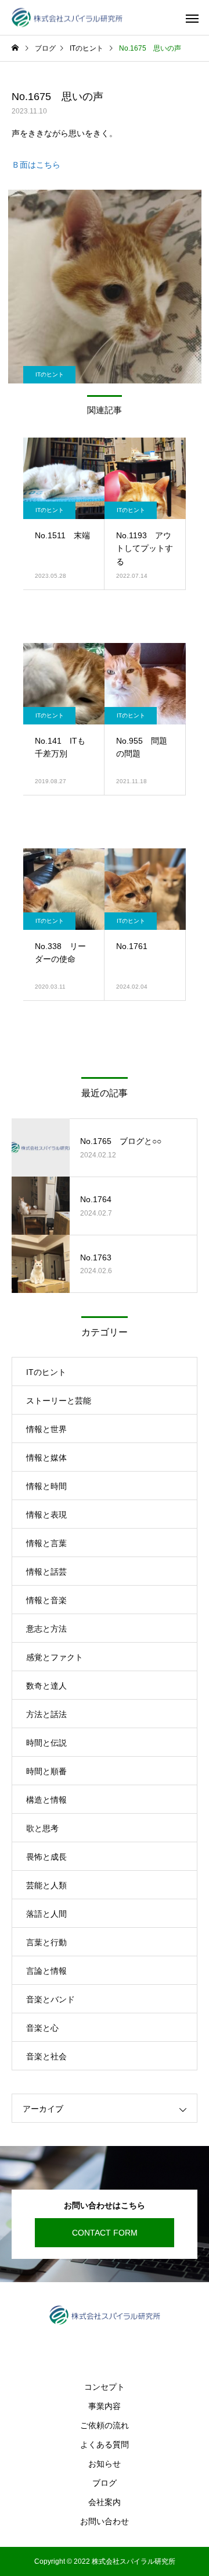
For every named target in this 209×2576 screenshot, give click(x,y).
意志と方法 (46, 1629)
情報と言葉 (46, 1543)
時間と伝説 (46, 1743)
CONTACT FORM (105, 2233)
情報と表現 (46, 1515)
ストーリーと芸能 (59, 1401)
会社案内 (105, 2502)
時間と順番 (46, 1771)
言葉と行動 (46, 1942)
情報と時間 (46, 1486)
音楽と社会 (46, 2056)
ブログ (105, 2483)
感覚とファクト (55, 1657)
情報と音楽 (46, 1600)
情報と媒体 (46, 1458)
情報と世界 (46, 1429)
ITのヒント (50, 374)
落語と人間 (46, 1914)
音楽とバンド (51, 1999)
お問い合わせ (105, 2521)
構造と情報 (46, 1800)
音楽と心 (42, 2028)
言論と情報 (46, 1971)
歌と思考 (42, 1828)
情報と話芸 (46, 1572)
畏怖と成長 (46, 1857)
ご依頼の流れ (105, 2425)
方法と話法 (46, 1714)
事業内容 (105, 2406)
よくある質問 (105, 2444)
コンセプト (105, 2387)
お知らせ (105, 2464)
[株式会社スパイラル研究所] (67, 18)
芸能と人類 (46, 1885)
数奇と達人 (46, 1686)
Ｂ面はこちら (36, 165)
